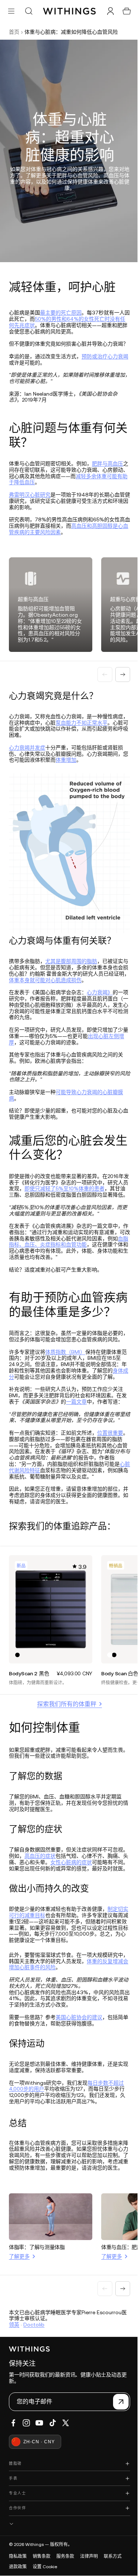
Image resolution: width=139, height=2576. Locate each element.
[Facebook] (13, 2469)
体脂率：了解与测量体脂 (37, 2293)
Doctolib (34, 2371)
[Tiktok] (53, 2469)
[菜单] (11, 11)
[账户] (107, 11)
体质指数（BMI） (65, 1377)
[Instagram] (26, 2469)
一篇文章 (82, 1433)
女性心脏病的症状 (87, 1897)
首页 (14, 32)
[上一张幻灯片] (101, 678)
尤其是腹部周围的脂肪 (71, 960)
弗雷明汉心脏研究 (30, 501)
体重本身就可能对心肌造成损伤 (61, 979)
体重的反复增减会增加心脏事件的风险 (66, 2006)
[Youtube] (39, 2469)
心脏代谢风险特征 (35, 1508)
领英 (14, 2371)
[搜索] (29, 11)
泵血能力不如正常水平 (92, 726)
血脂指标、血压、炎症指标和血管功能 (58, 1250)
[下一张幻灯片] (119, 678)
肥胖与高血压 (107, 470)
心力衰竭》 (100, 991)
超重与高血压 (33, 603)
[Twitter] (66, 2469)
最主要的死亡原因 (61, 313)
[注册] (117, 2448)
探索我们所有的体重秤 (65, 1739)
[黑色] (17, 1690)
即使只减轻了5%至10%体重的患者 (75, 1187)
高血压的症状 (50, 1891)
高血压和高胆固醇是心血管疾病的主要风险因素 (66, 535)
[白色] (107, 1690)
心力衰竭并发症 (27, 751)
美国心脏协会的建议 (79, 2058)
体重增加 (71, 763)
